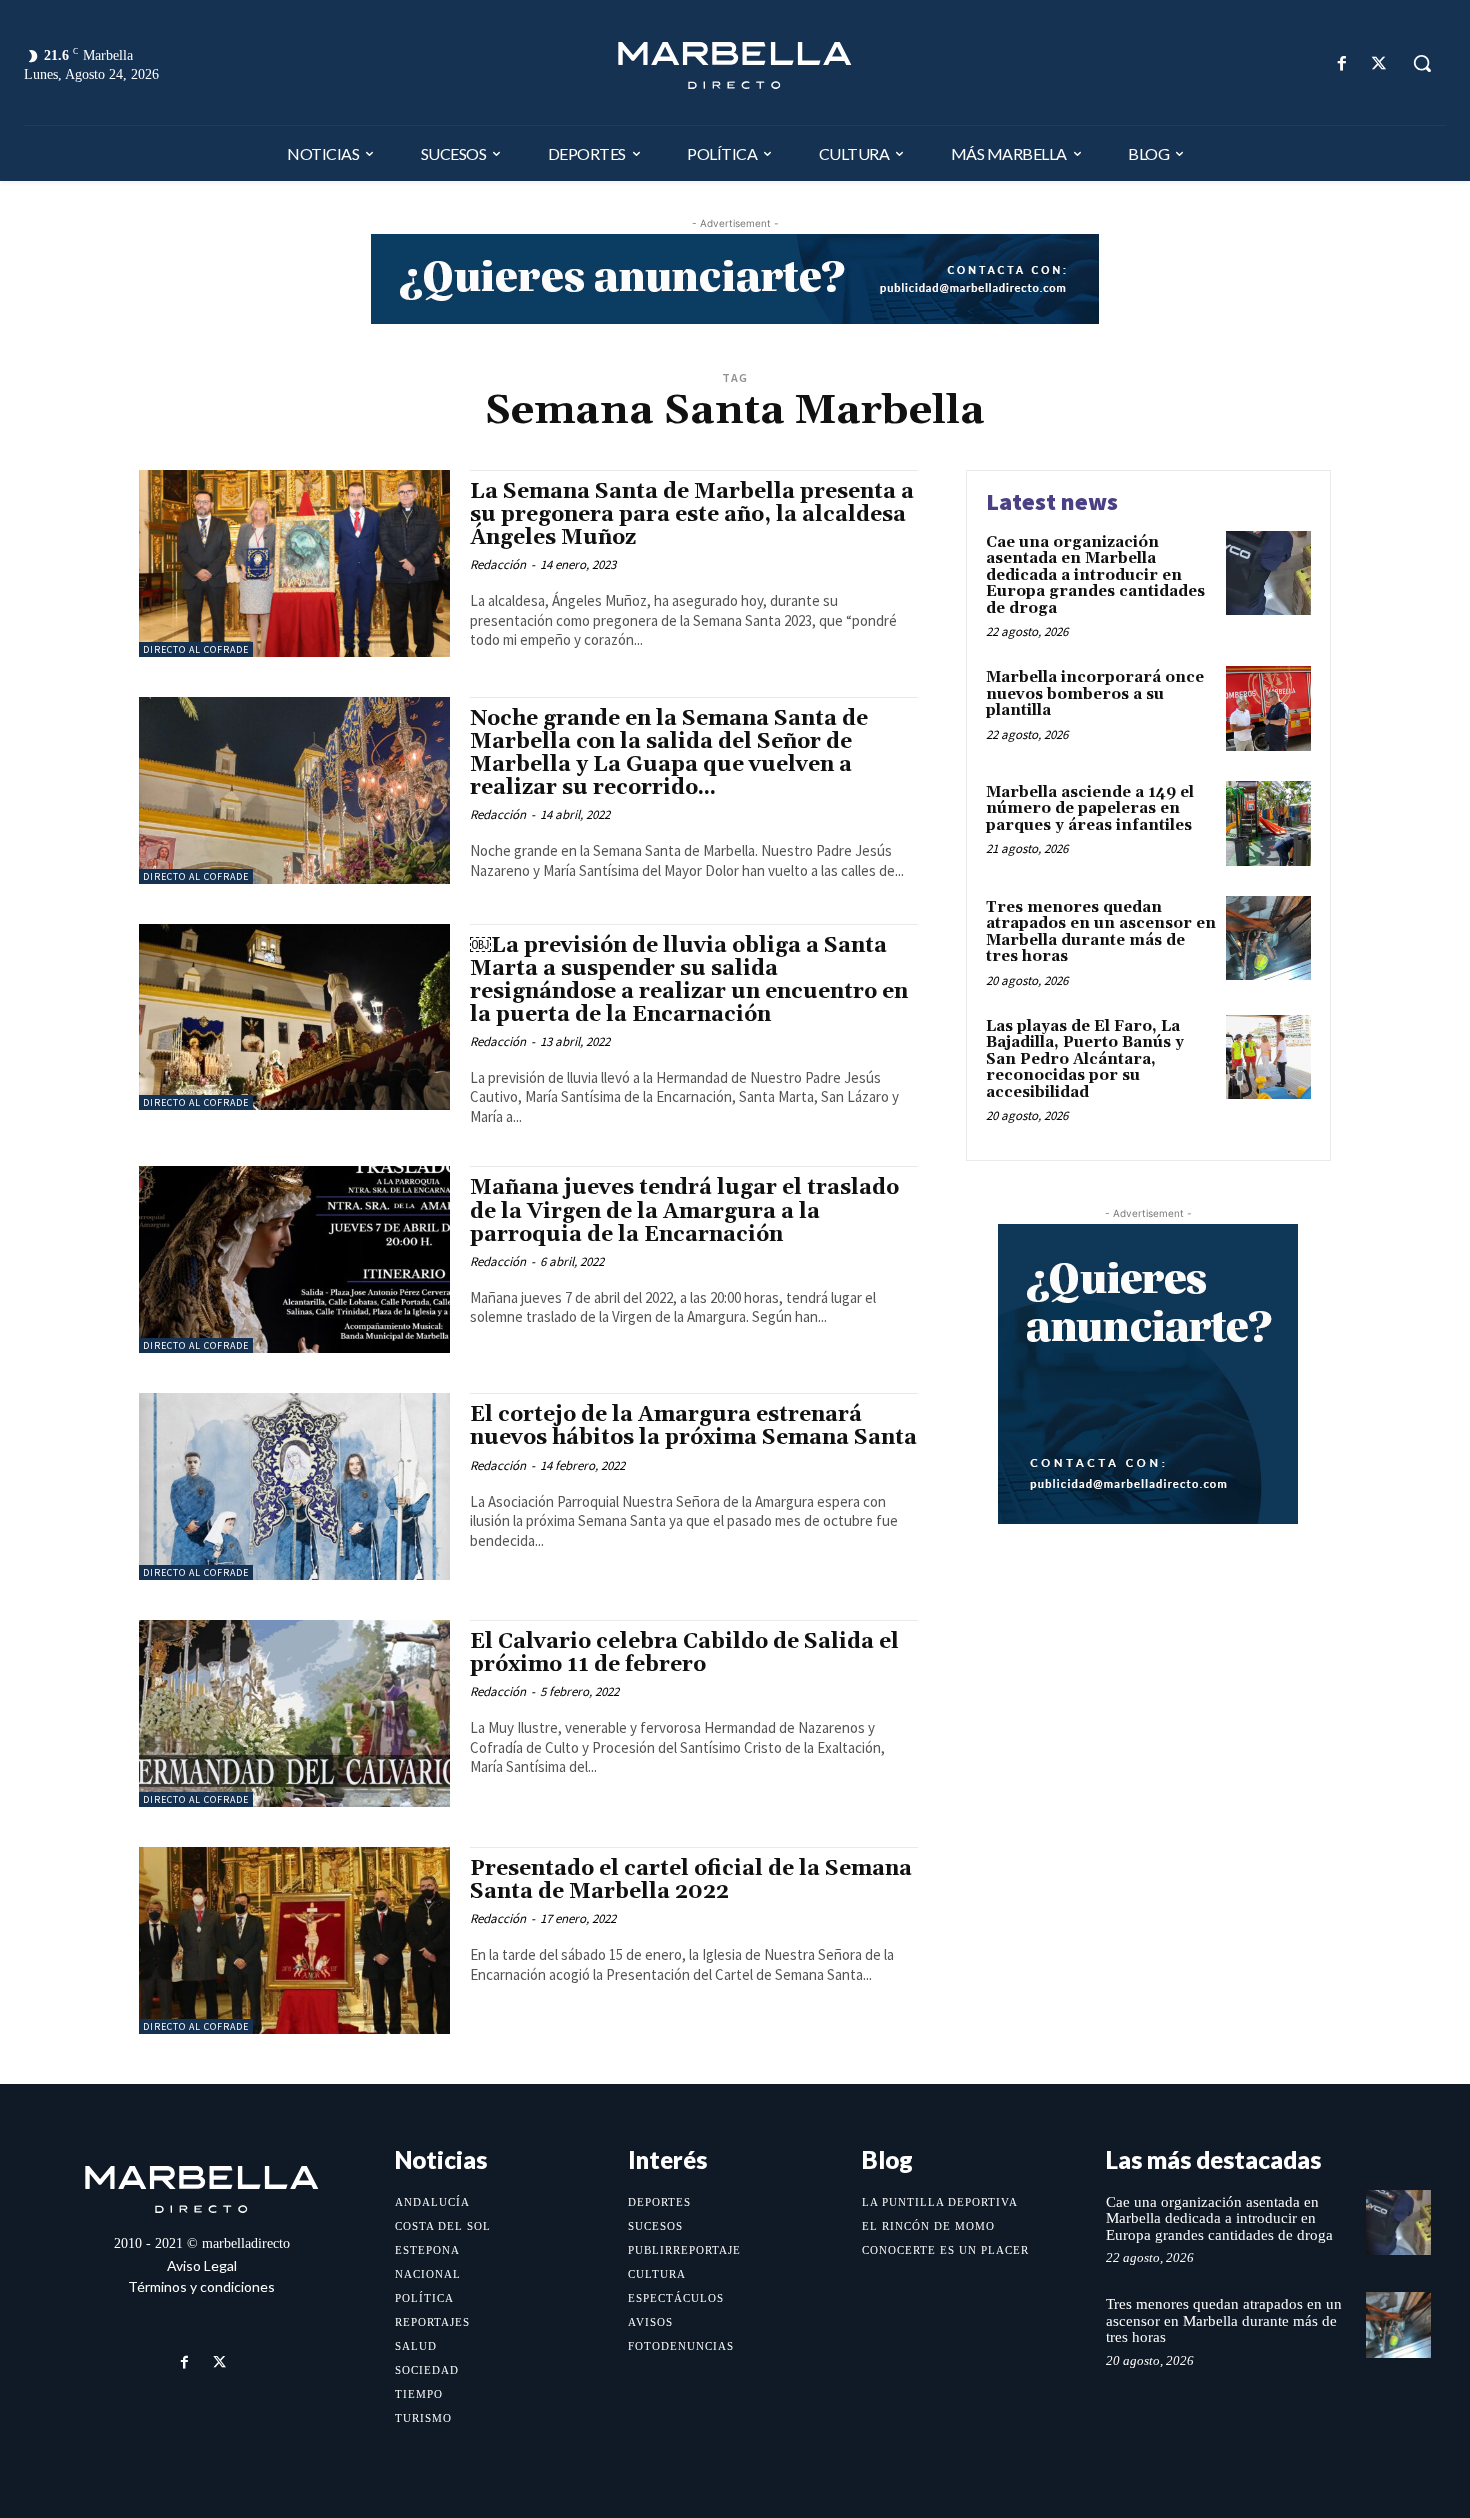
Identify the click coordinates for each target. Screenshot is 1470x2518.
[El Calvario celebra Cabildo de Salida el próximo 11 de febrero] (294, 1713)
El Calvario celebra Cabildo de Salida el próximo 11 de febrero (684, 1653)
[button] (1422, 63)
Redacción (498, 564)
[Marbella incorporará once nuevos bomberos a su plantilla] (1268, 708)
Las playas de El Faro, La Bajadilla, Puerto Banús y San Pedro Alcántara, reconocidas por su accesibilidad (1085, 1059)
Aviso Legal (202, 2265)
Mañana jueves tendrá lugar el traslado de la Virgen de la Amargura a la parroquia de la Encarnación (684, 1211)
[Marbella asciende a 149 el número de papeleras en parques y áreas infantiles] (1268, 823)
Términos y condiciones (201, 2286)
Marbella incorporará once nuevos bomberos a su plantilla (1095, 694)
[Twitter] (1379, 63)
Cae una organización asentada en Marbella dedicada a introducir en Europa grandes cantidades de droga (1095, 575)
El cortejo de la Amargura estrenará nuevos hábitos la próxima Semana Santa (693, 1426)
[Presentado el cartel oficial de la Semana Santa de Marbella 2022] (294, 1940)
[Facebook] (1342, 63)
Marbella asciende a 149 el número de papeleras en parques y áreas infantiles (1090, 809)
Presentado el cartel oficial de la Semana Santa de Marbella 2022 (691, 1880)
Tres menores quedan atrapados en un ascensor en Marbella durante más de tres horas (1101, 932)
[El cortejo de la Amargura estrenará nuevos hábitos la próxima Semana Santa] (294, 1486)
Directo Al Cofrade (196, 649)
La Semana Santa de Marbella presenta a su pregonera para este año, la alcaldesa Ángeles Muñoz (692, 515)
